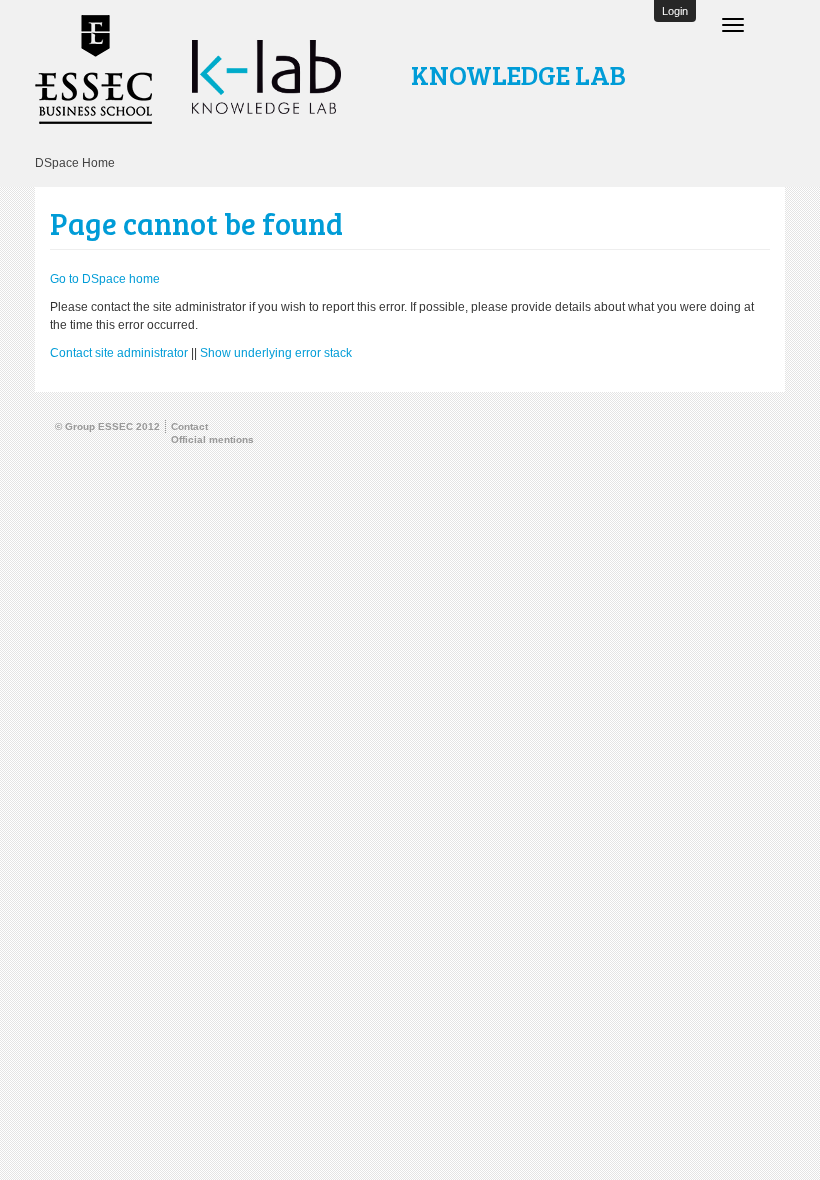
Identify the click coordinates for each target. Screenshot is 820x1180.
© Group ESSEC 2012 (107, 426)
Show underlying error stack (276, 353)
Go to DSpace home (105, 279)
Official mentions (212, 439)
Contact (189, 426)
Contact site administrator (119, 353)
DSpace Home (75, 163)
